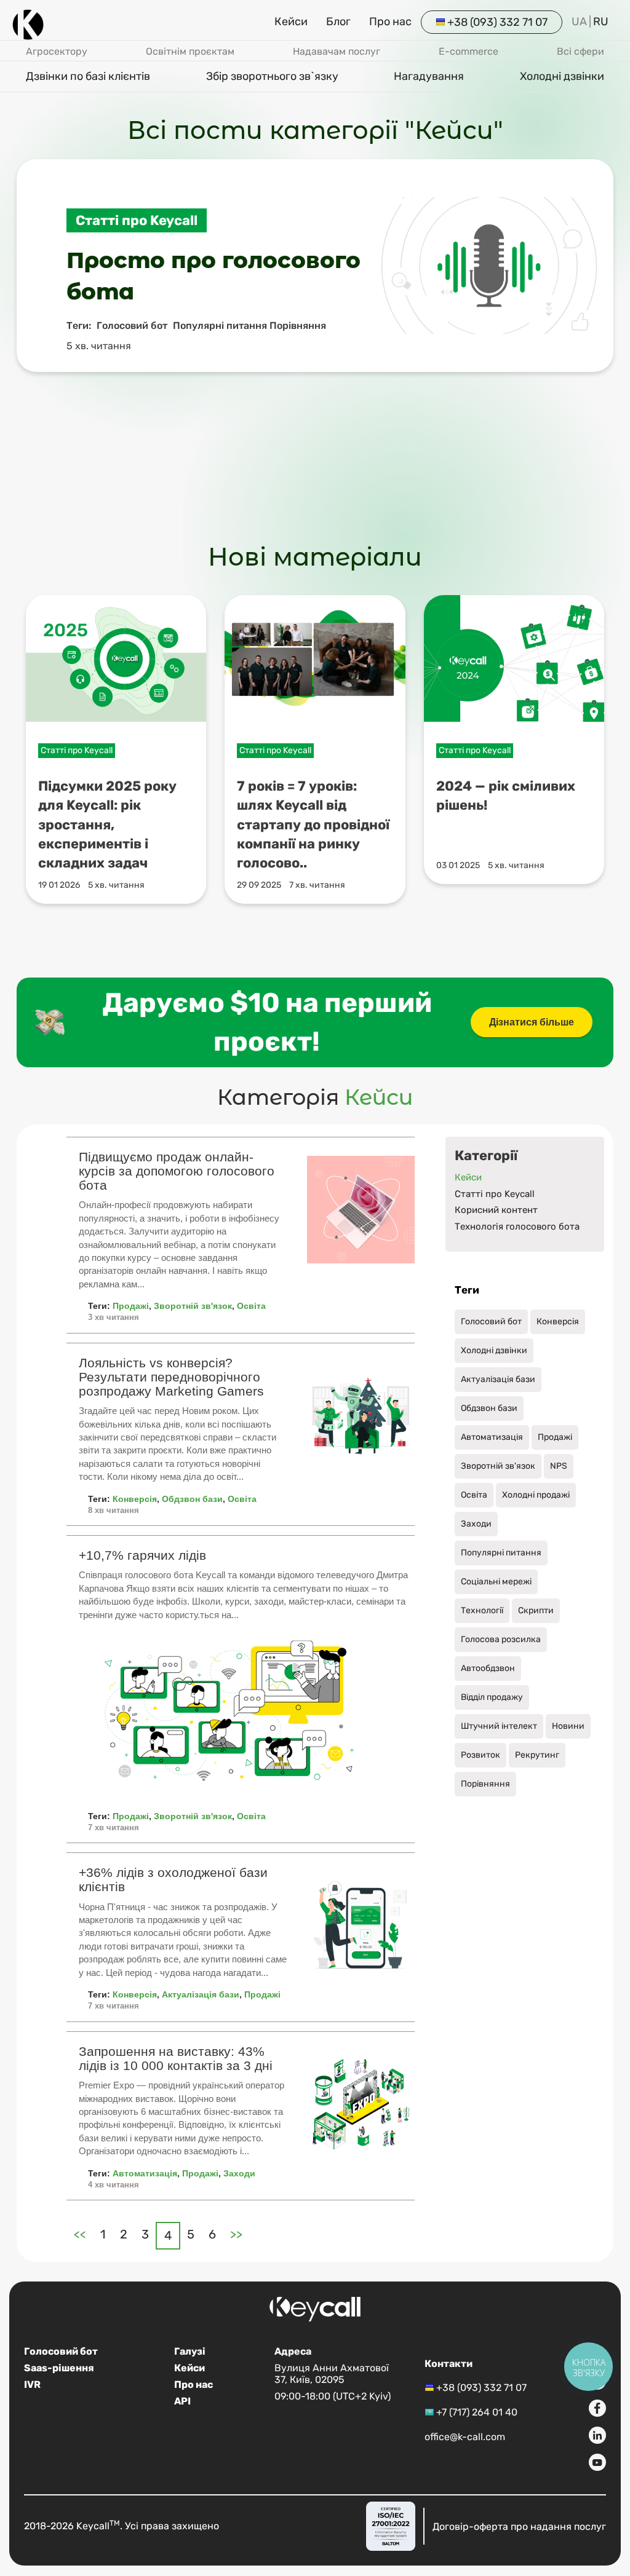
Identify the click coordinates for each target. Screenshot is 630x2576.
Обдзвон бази (192, 1499)
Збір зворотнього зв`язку (272, 76)
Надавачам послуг (337, 51)
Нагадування (429, 76)
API (182, 2401)
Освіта (251, 1306)
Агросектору (57, 51)
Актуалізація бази (201, 1994)
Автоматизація (145, 2173)
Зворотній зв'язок (193, 1306)
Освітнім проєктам (190, 51)
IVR (32, 2384)
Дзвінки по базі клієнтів (88, 76)
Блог (338, 22)
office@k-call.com (465, 2437)
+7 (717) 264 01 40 (477, 2412)
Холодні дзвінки (562, 76)
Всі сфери (580, 51)
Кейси (291, 22)
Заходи (239, 2173)
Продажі (131, 1306)
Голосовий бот (61, 2351)
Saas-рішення (59, 2368)
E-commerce (469, 51)
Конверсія (135, 1499)
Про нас (390, 22)
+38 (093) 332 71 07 (497, 22)
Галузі (190, 2351)
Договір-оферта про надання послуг (519, 2526)
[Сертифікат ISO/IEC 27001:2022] (391, 2526)
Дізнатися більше (532, 1022)
